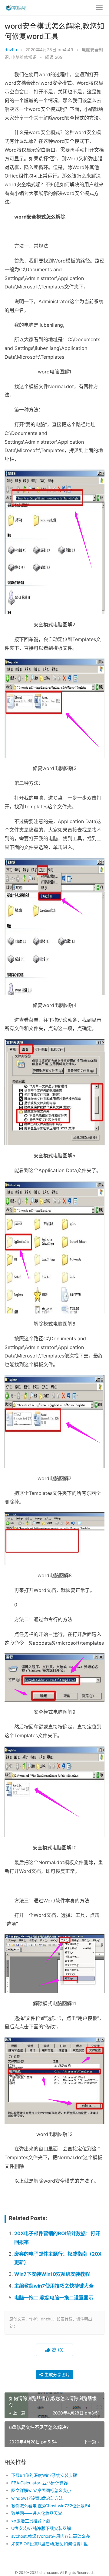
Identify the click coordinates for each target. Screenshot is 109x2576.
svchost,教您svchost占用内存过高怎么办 (51, 2536)
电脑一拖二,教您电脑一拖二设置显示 (54, 2298)
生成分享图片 (57, 2375)
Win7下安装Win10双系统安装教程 (52, 2274)
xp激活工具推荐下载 (31, 2521)
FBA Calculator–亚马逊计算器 (40, 2483)
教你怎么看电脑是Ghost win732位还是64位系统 (53, 2506)
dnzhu (11, 50)
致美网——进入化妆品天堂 (37, 2513)
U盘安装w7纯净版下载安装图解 (41, 2528)
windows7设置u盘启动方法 (37, 2498)
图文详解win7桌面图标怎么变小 (41, 2490)
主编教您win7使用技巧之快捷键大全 (54, 2286)
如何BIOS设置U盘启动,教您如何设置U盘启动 (53, 2544)
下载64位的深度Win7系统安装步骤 (44, 2475)
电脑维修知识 (24, 57)
